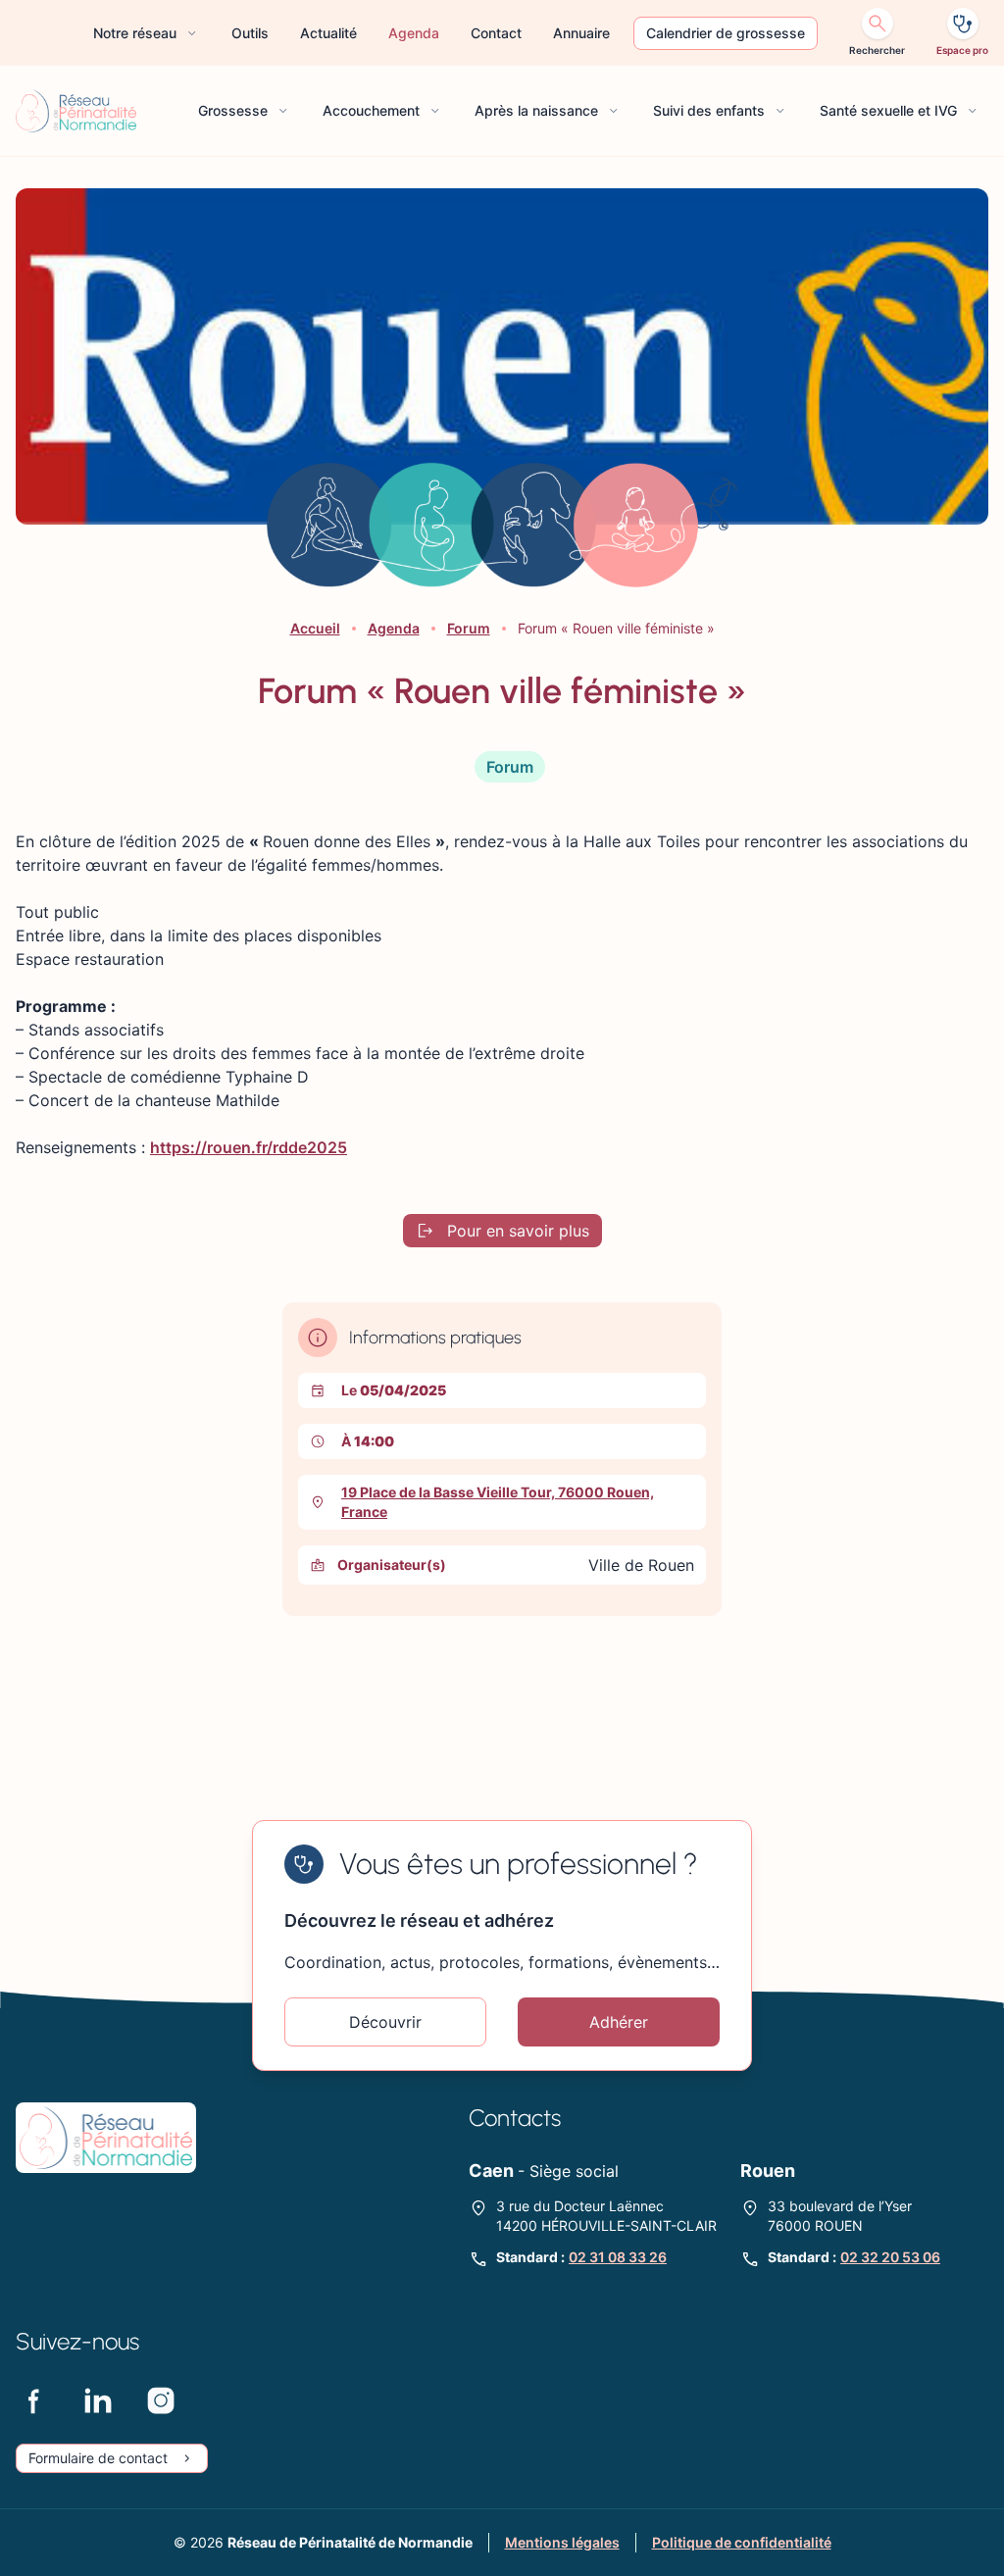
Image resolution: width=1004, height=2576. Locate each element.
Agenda (394, 628)
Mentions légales (562, 2542)
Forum (469, 628)
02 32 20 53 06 (890, 2257)
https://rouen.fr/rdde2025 (249, 1147)
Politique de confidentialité (742, 2542)
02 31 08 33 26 (618, 2257)
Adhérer (619, 2022)
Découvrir (385, 2022)
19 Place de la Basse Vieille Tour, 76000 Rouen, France (498, 1502)
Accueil (315, 628)
